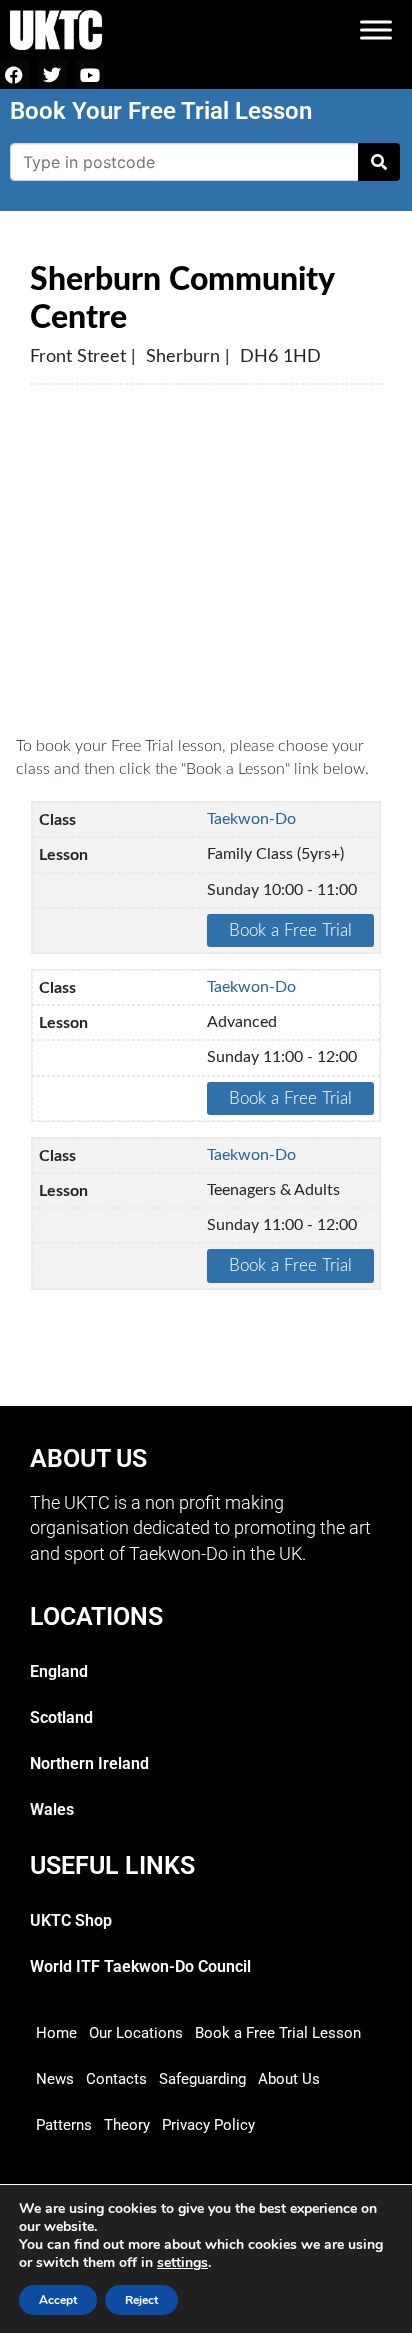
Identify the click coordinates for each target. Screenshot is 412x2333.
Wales (52, 1809)
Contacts (116, 2079)
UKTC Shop (71, 1920)
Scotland (61, 1717)
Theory (127, 2125)
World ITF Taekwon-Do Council (140, 1966)
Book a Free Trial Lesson (278, 2033)
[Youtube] (90, 74)
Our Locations (136, 2033)
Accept (58, 2300)
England (59, 1671)
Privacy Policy (208, 2125)
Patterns (64, 2125)
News (55, 2079)
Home (56, 2033)
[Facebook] (14, 74)
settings (182, 2263)
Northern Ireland (89, 1763)
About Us (289, 2079)
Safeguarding (202, 2079)
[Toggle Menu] (376, 29)
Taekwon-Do (251, 819)
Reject (141, 2300)
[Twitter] (52, 74)
